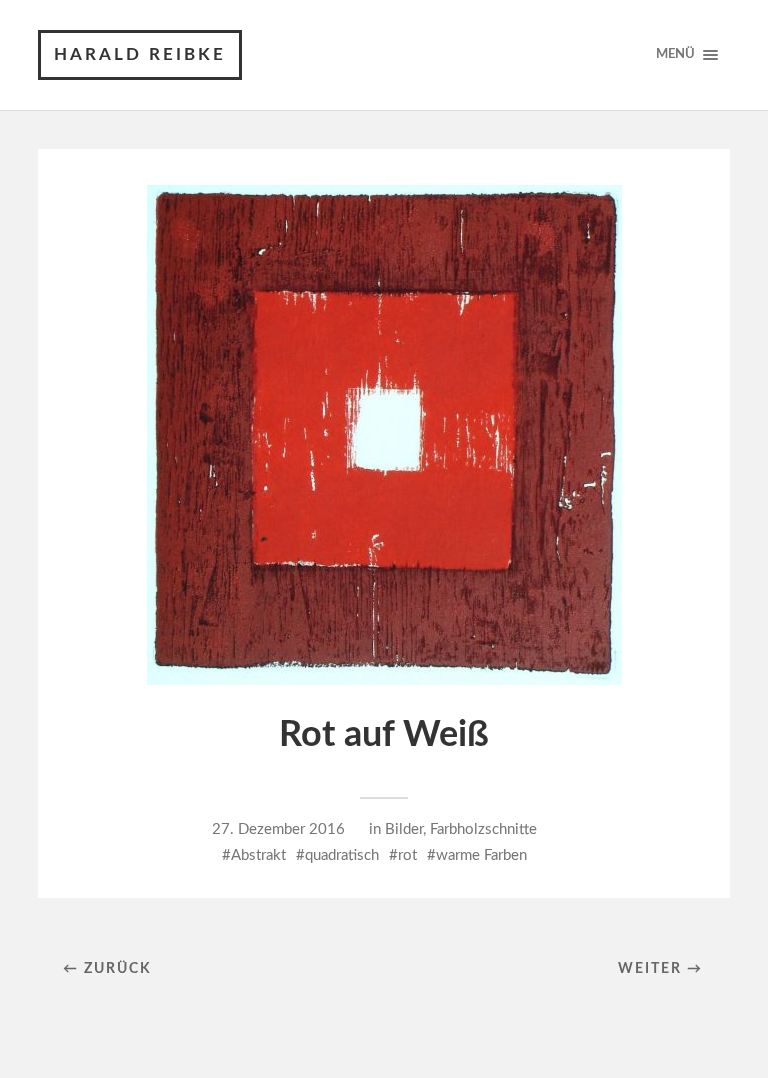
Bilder (404, 829)
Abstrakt (258, 855)
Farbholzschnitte (483, 829)
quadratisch (342, 855)
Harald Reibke (140, 54)
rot (407, 855)
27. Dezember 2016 (278, 829)
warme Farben (481, 855)
